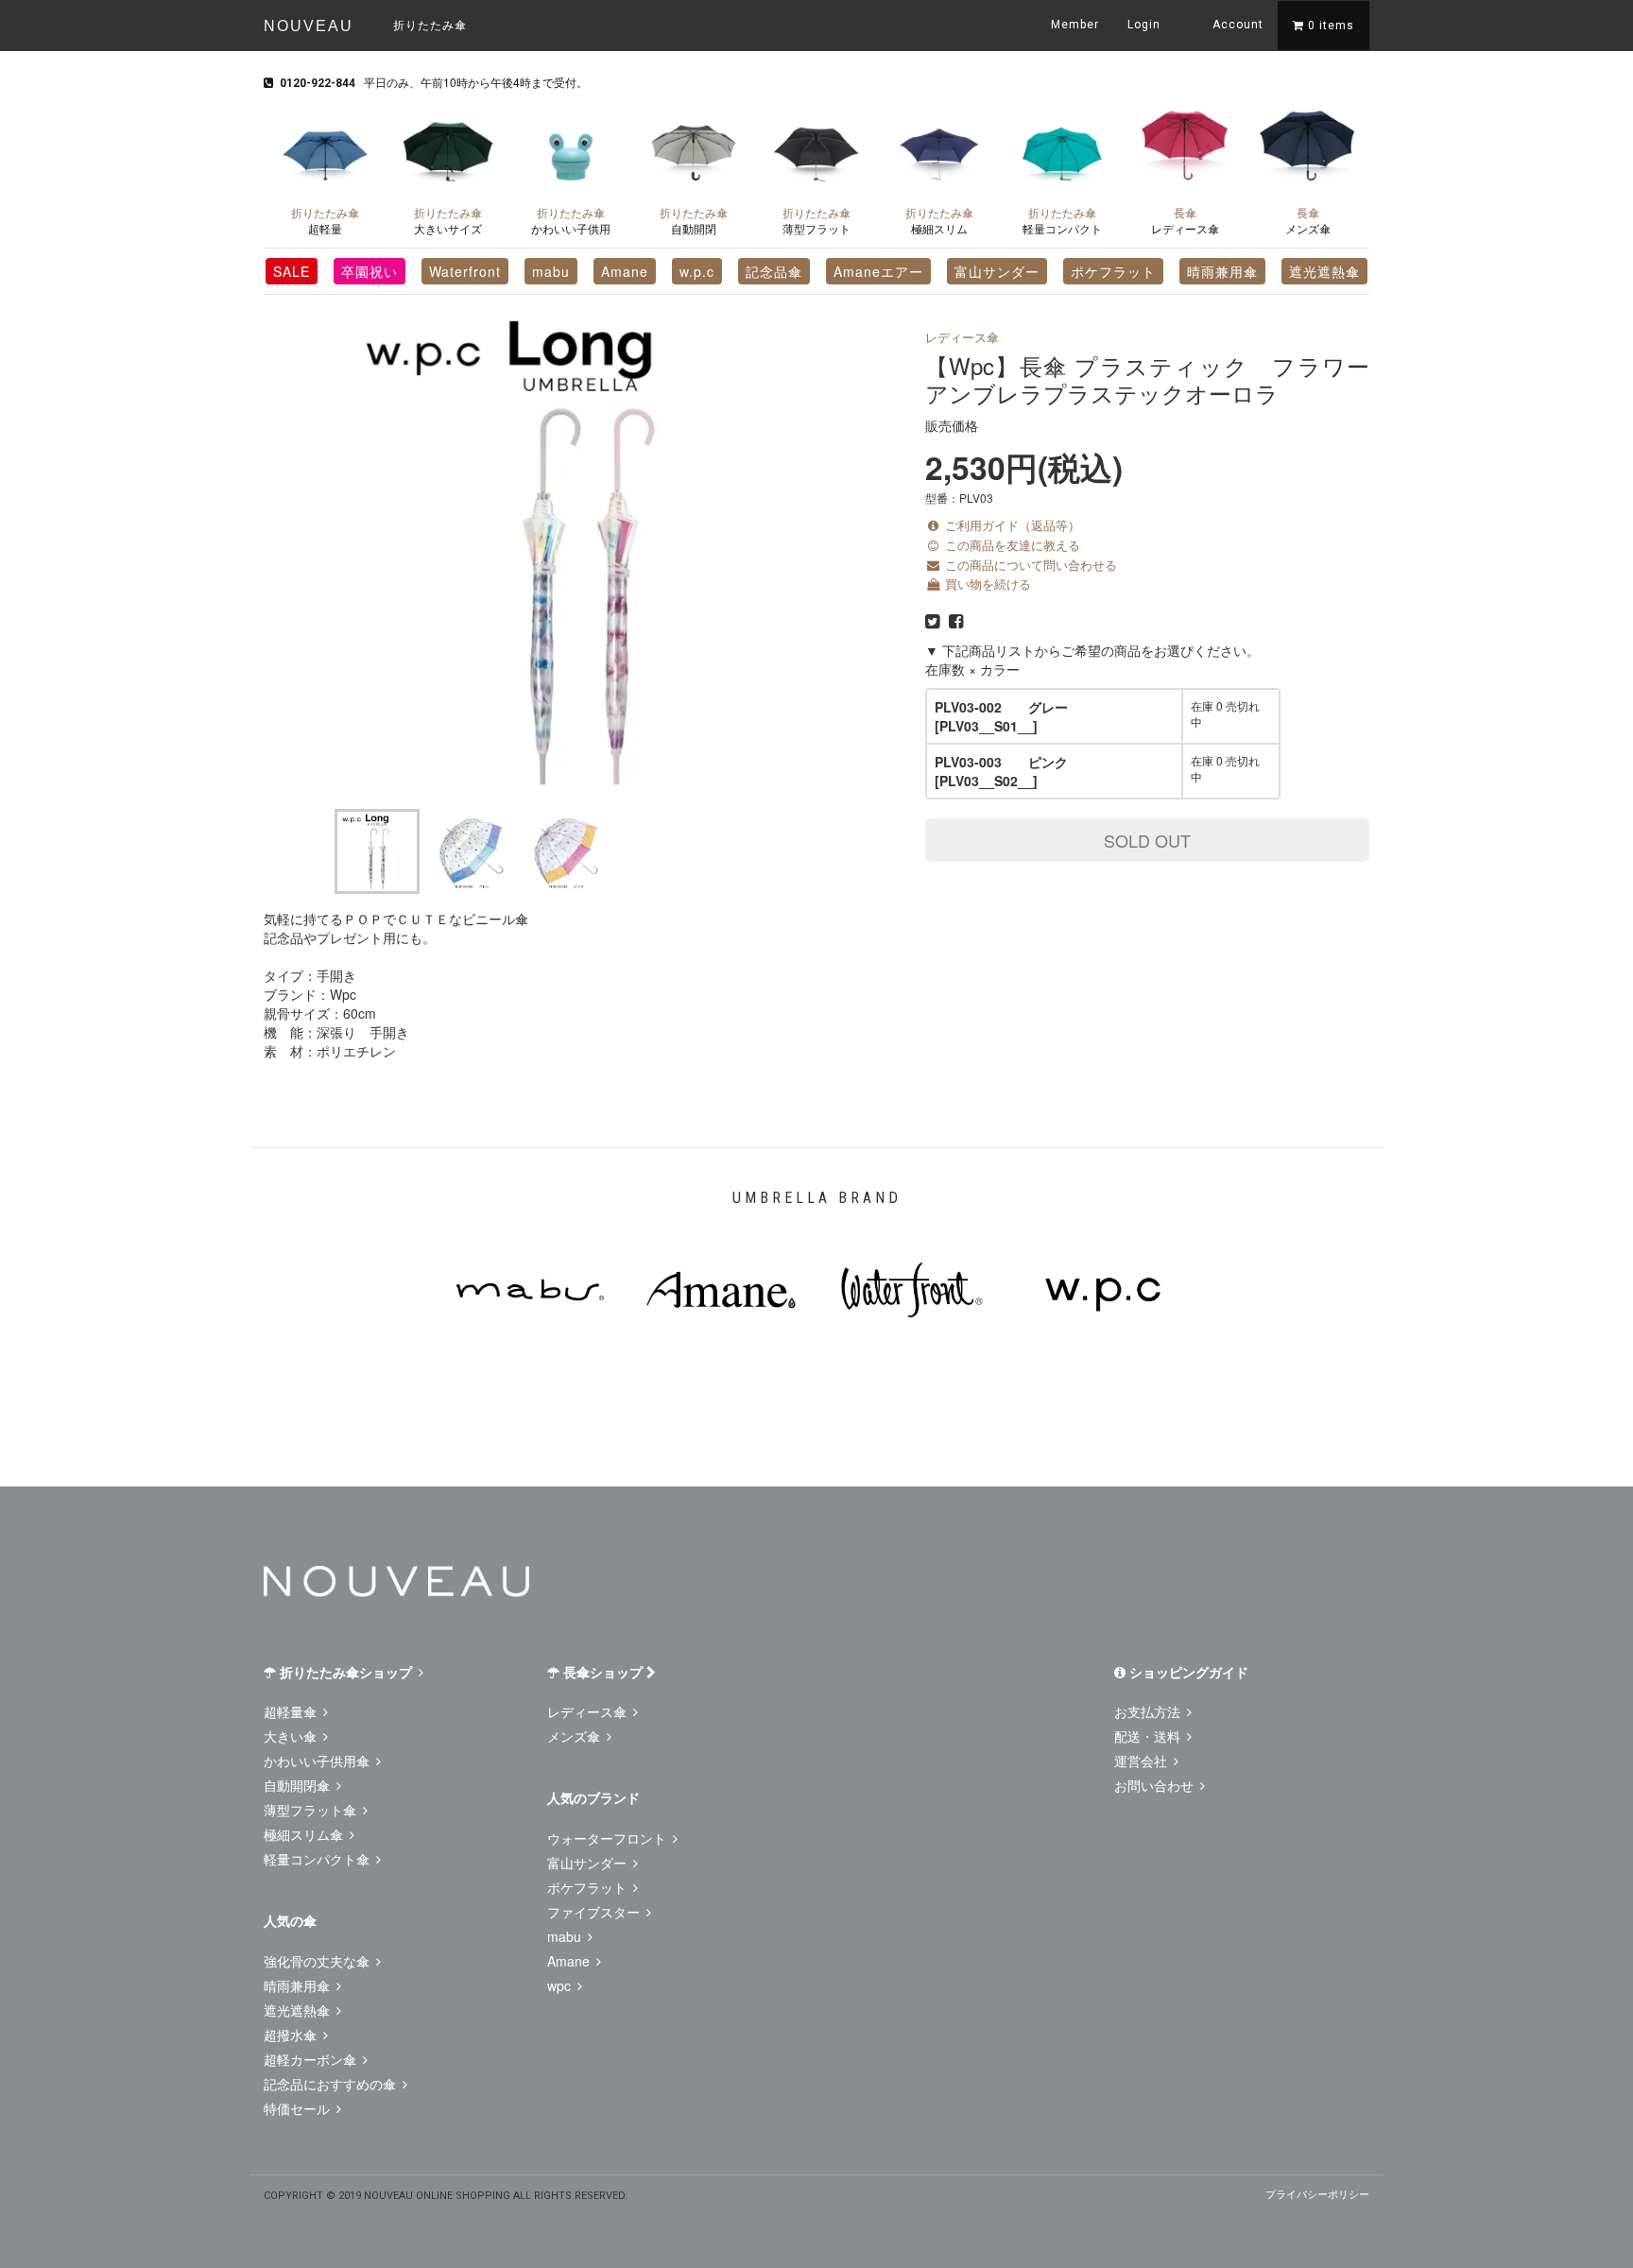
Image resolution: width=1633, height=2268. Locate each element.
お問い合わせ (1156, 1785)
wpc (561, 1985)
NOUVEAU (309, 26)
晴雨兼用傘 (1222, 271)
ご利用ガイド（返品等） (1011, 525)
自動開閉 (694, 220)
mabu (551, 271)
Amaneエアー (878, 271)
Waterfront (465, 271)
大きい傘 (292, 1736)
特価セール (299, 2108)
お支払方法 (1149, 1711)
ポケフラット (1113, 271)
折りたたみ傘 (430, 24)
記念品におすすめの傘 (332, 2084)
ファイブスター (595, 1912)
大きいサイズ (448, 220)
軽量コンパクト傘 (318, 1859)
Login (1144, 25)
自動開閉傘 (299, 1785)
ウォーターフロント (609, 1838)
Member (1075, 25)
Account (1236, 25)
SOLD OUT (1147, 840)
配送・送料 (1149, 1736)
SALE (292, 271)
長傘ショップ (603, 1672)
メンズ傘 (1308, 220)
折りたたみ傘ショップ (346, 1672)
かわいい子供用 (571, 220)
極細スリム (939, 220)
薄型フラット (816, 220)
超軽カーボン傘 (312, 2059)
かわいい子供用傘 (318, 1761)
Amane (625, 271)
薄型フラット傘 (312, 1810)
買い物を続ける (986, 584)
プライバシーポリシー (1317, 2193)
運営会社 (1143, 1761)
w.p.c (697, 271)
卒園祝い (370, 271)
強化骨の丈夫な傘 (318, 1961)
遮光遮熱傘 (1324, 271)
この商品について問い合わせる (1029, 565)
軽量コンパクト (1062, 220)
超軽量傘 (292, 1711)
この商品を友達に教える (1011, 545)
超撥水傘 (292, 2035)
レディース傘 (1185, 220)
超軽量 (325, 220)
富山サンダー (997, 271)
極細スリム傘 (305, 1834)
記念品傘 (774, 271)
